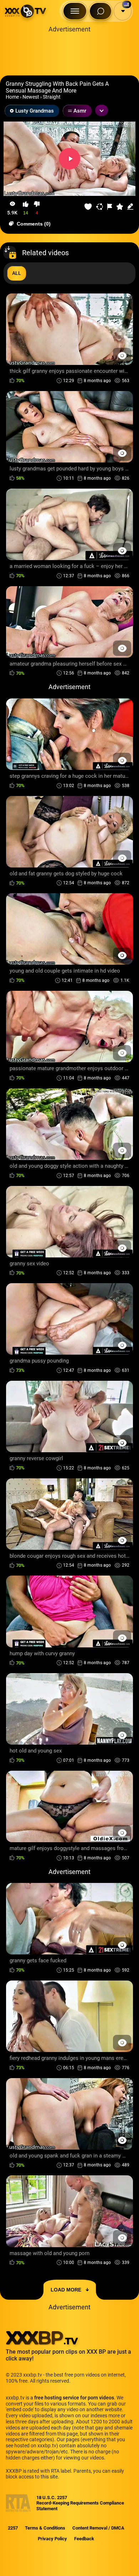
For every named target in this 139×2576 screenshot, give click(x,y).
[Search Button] (101, 11)
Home (12, 97)
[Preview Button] (122, 355)
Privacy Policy (52, 2539)
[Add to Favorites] (88, 207)
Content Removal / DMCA (98, 2528)
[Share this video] (100, 207)
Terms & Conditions (45, 2528)
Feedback (84, 2539)
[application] (69, 159)
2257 (13, 2528)
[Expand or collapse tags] (102, 110)
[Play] (69, 159)
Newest (31, 97)
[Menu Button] (75, 11)
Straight (52, 97)
